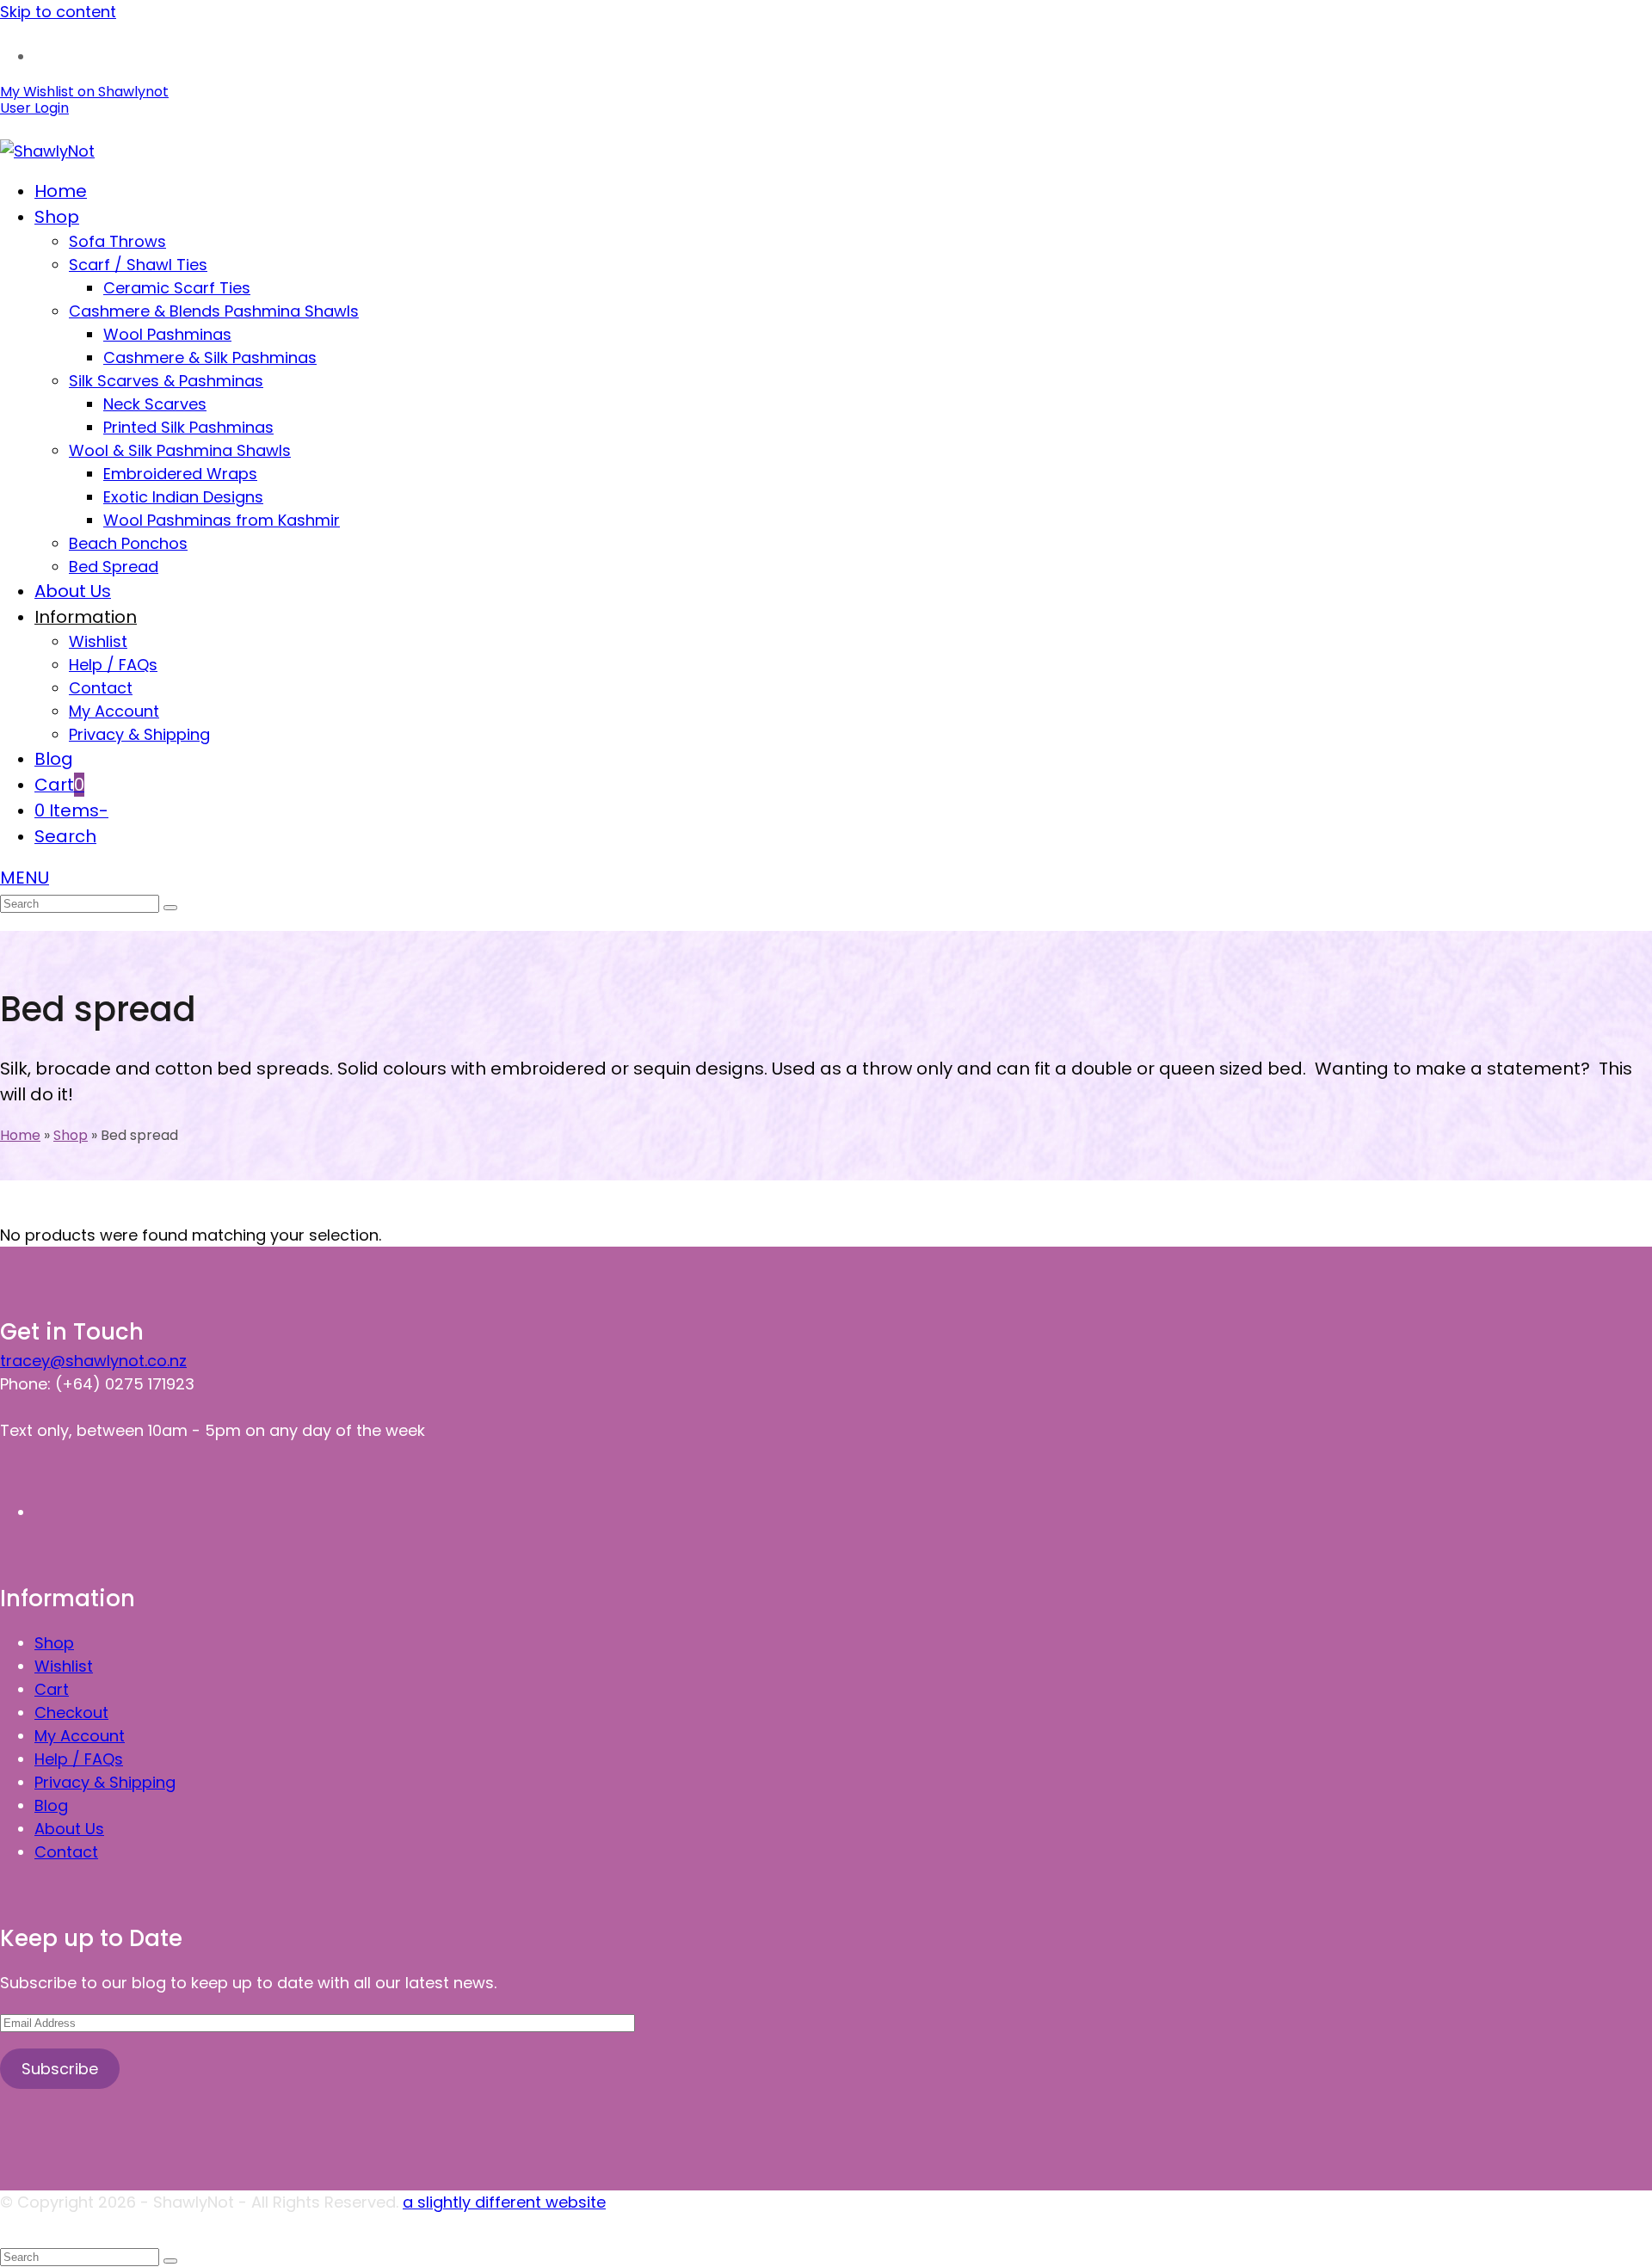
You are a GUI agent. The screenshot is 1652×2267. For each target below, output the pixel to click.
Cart (52, 1689)
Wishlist (64, 1666)
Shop (54, 1643)
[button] (59, 785)
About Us (69, 1829)
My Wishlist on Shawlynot (84, 92)
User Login (34, 108)
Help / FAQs (79, 1759)
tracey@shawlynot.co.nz (93, 1361)
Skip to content (58, 12)
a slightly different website (504, 2202)
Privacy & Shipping (105, 1782)
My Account (80, 1736)
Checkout (71, 1713)
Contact (66, 1852)
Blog (51, 1805)
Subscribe (60, 2069)
